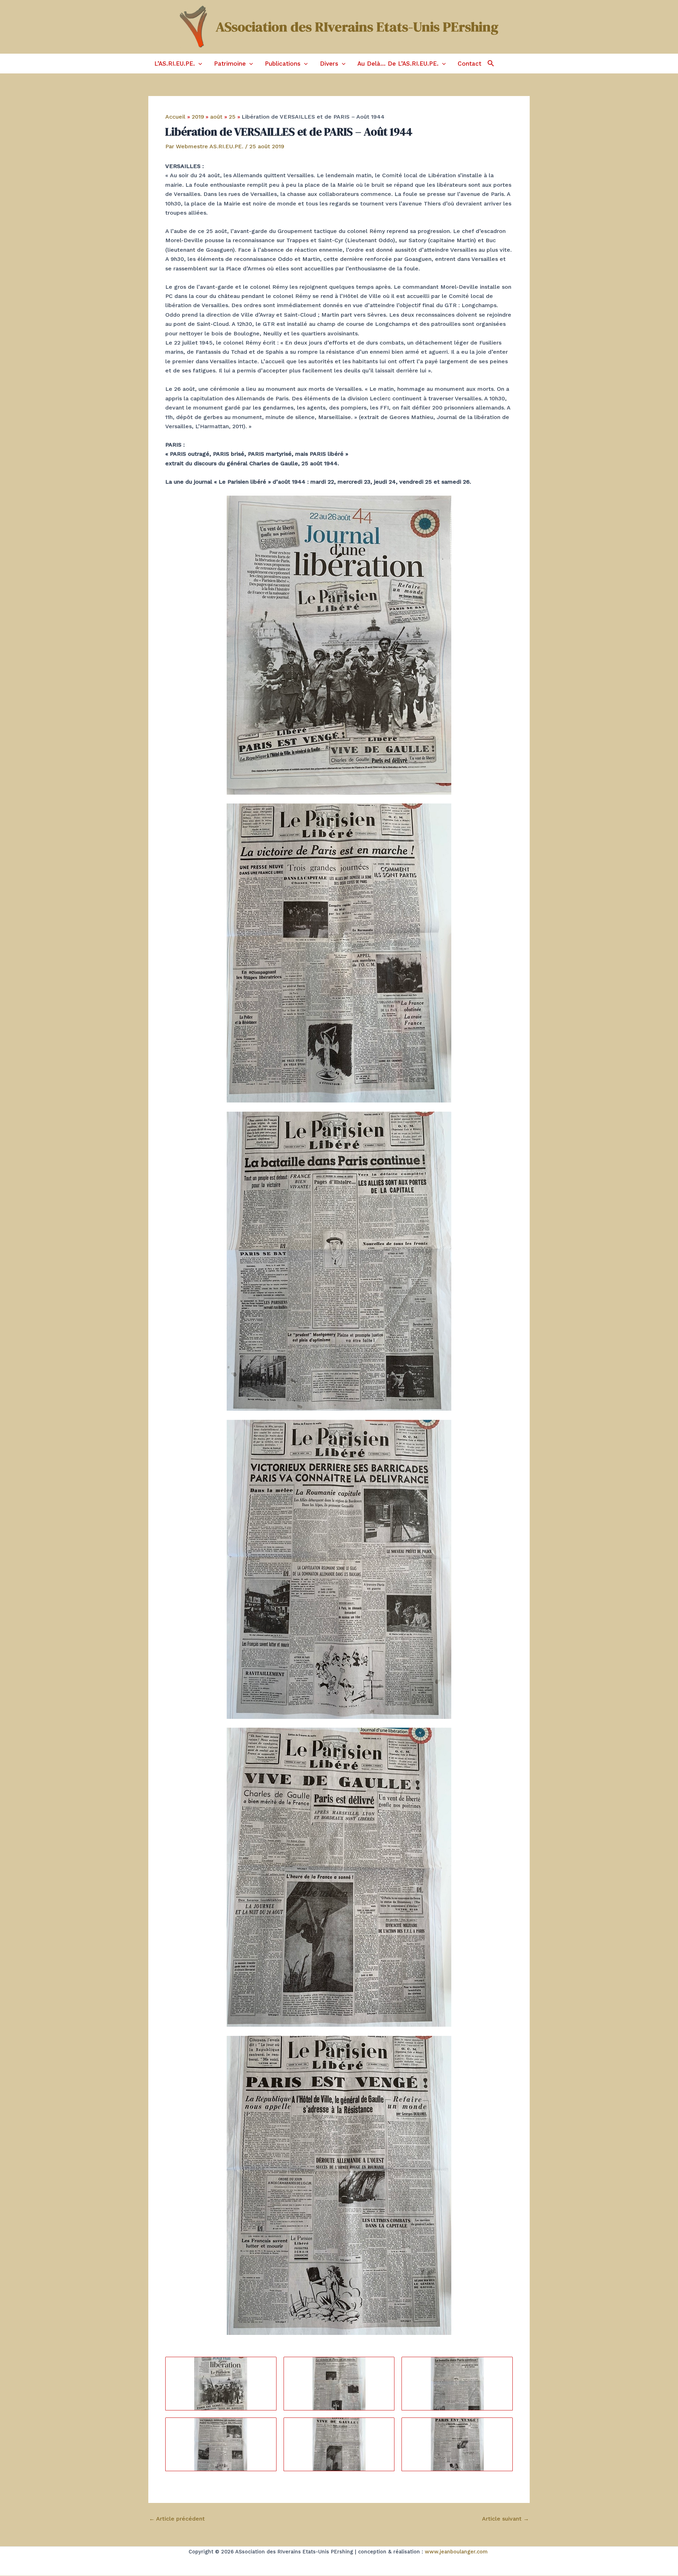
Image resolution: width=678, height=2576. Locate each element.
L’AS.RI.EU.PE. (175, 64)
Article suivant (505, 2519)
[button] (198, 64)
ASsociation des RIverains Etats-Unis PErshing (357, 27)
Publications (283, 64)
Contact (469, 64)
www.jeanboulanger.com (456, 2552)
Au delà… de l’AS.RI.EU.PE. (398, 64)
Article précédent (177, 2519)
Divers (329, 64)
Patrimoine (230, 64)
